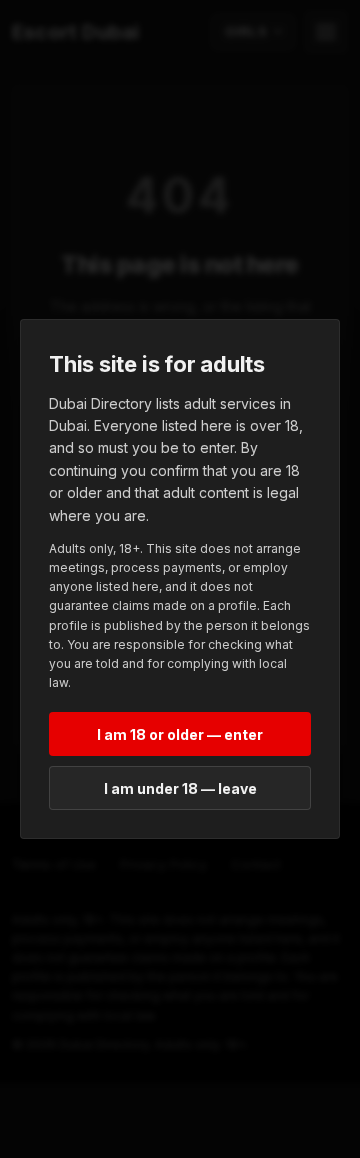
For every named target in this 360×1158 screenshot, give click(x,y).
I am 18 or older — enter (180, 734)
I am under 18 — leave (180, 788)
